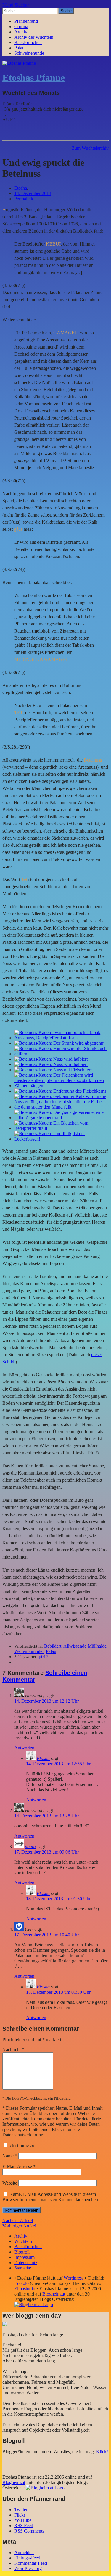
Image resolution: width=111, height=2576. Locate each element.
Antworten (24, 1748)
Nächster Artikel (18, 2221)
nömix (31, 1847)
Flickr (20, 2515)
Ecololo (21, 2283)
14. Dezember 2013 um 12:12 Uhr (46, 1701)
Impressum (24, 2257)
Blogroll (22, 2252)
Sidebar (22, 5)
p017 (44, 1657)
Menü (8, 5)
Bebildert (53, 1646)
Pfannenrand (26, 21)
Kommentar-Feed (31, 2563)
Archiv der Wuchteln (34, 37)
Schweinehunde (29, 53)
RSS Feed (24, 2526)
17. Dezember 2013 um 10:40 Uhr (46, 1935)
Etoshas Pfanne (34, 78)
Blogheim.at (54, 2294)
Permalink (24, 199)
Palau (19, 48)
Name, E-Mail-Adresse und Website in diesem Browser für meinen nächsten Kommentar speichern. (52, 2197)
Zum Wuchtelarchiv (90, 148)
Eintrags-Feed (27, 2558)
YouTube (23, 2520)
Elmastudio (25, 2289)
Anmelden (24, 2552)
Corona (21, 26)
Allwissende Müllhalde (85, 1646)
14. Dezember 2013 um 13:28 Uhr (46, 1816)
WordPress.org (28, 2568)
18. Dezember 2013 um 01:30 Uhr (58, 1899)
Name (10, 2156)
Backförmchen (28, 42)
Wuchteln (23, 2241)
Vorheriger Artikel (19, 2226)
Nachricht (13, 2050)
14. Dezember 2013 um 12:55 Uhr (58, 1764)
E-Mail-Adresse (19, 2166)
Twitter (21, 2510)
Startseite (23, 2268)
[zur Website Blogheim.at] (34, 2305)
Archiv (21, 32)
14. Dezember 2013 (33, 193)
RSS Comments (29, 2531)
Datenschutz (26, 2263)
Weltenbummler (29, 1651)
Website (10, 2183)
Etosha (21, 188)
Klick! (102, 2452)
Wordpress (74, 2278)
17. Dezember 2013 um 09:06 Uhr (46, 1852)
